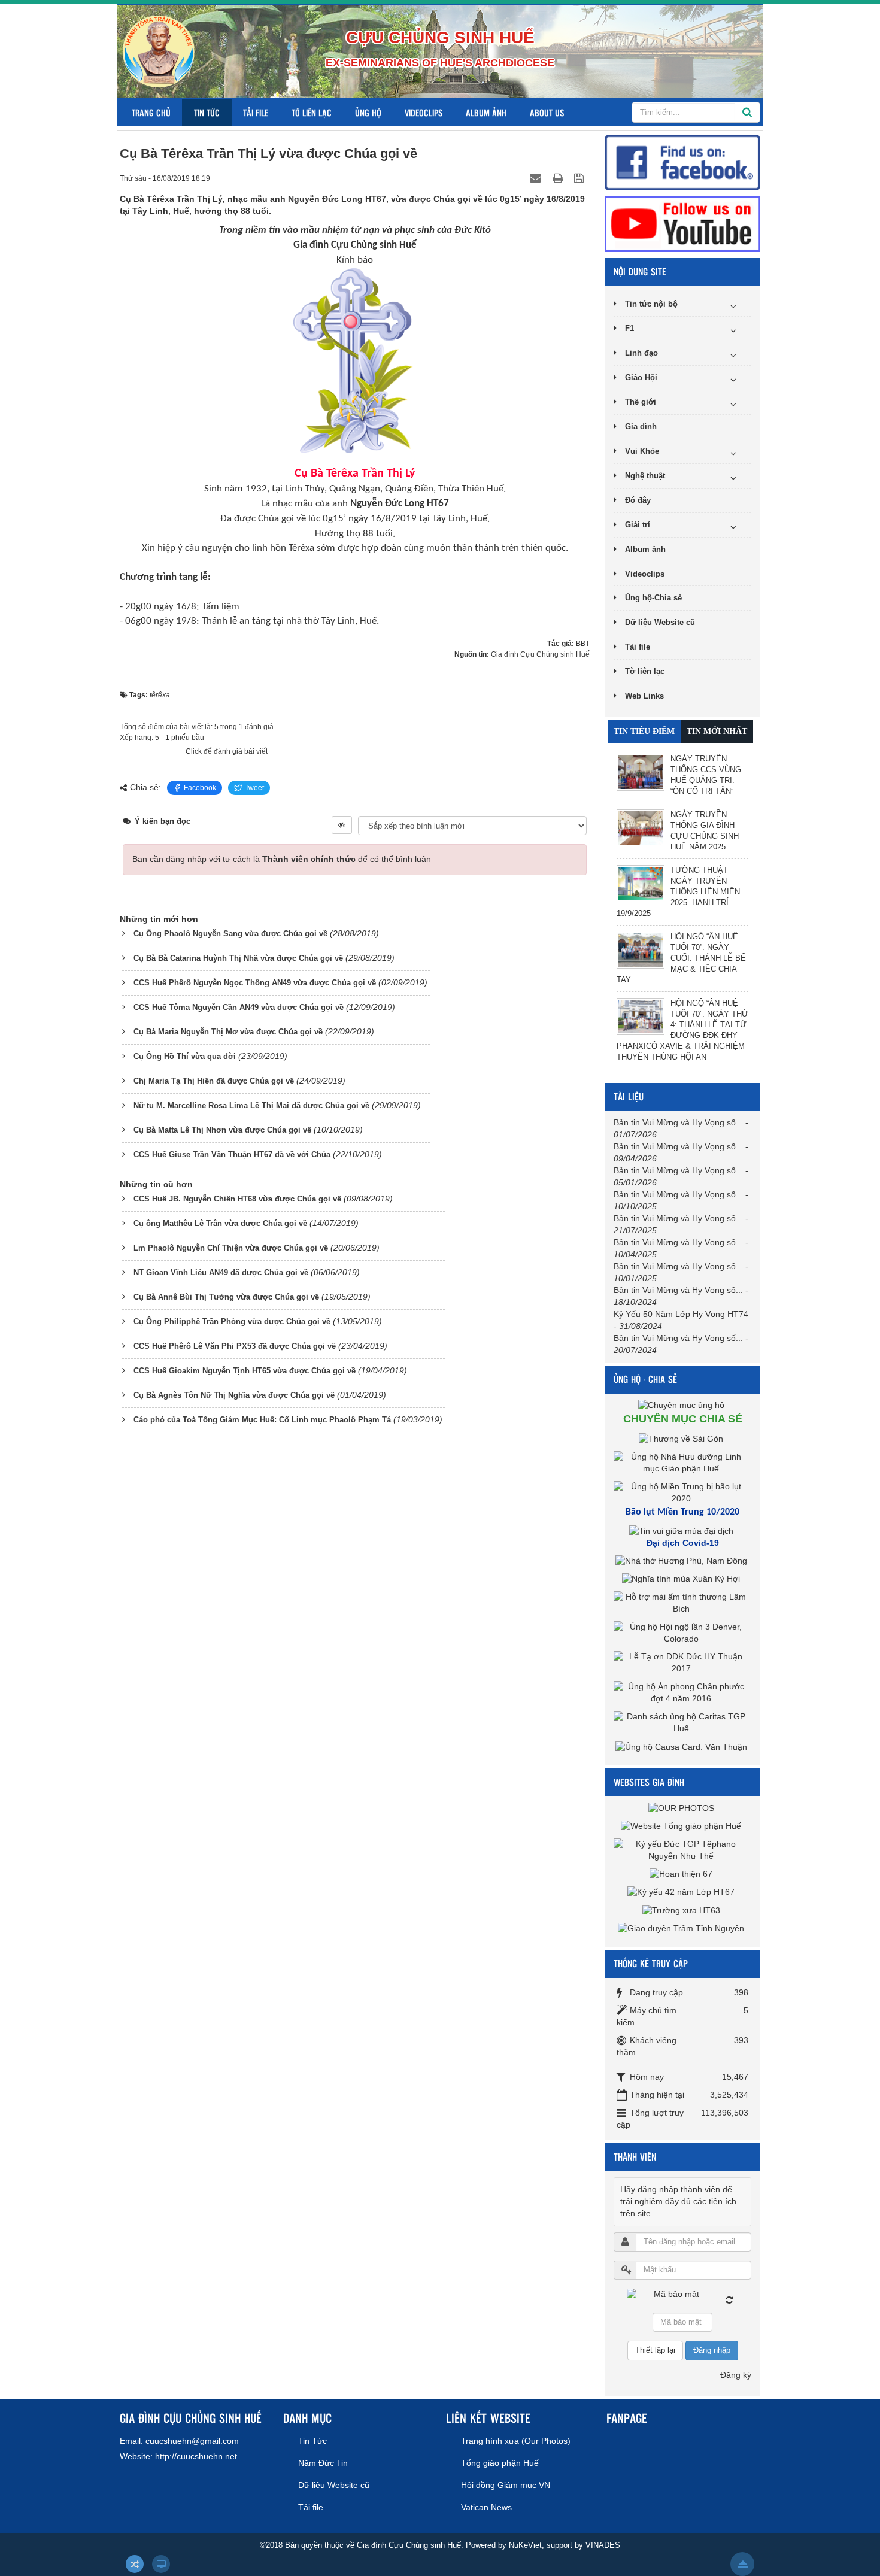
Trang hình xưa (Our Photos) (516, 2441)
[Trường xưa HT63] (683, 1910)
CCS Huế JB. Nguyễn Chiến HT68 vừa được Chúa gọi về (237, 1199)
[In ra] (559, 178)
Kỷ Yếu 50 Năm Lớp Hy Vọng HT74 (681, 1314)
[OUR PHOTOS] (683, 1807)
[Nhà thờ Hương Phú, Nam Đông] (683, 1561)
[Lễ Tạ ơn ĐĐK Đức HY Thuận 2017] (682, 1662)
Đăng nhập (712, 2350)
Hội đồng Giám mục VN (506, 2485)
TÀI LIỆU (629, 1096)
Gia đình (641, 427)
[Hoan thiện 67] (682, 1874)
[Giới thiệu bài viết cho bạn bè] (537, 178)
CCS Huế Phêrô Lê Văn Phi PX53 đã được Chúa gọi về (235, 1346)
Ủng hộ (368, 112)
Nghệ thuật (645, 476)
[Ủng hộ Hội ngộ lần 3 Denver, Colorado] (682, 1633)
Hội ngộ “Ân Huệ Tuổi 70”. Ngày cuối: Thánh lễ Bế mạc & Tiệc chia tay (681, 958)
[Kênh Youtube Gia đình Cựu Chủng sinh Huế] (682, 223)
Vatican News (486, 2507)
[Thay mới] (729, 2300)
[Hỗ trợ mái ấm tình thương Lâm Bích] (682, 1603)
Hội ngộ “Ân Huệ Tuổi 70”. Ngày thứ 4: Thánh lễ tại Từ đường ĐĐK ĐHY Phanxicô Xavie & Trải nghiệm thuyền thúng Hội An (682, 1030)
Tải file (256, 112)
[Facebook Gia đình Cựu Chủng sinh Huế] (682, 162)
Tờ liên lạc (312, 112)
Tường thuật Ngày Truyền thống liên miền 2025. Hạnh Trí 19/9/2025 (678, 892)
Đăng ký (736, 2375)
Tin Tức (207, 112)
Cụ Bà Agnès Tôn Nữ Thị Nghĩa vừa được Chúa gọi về (234, 1395)
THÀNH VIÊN (635, 2157)
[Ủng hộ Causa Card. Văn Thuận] (683, 1746)
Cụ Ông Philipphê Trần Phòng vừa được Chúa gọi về (232, 1322)
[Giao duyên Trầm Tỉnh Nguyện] (682, 1928)
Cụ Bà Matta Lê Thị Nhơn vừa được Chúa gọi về (222, 1130)
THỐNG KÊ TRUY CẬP (651, 1963)
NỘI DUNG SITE (640, 271)
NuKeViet (525, 2545)
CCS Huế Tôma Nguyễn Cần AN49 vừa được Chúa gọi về (239, 1007)
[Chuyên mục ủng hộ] (683, 1405)
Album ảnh (486, 112)
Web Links (644, 696)
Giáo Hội (641, 377)
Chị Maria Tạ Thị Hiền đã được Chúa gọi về (214, 1081)
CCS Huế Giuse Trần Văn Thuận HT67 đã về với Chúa (232, 1155)
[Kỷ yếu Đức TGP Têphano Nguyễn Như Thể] (682, 1849)
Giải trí (638, 525)
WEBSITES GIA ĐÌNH (649, 1782)
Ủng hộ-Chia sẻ (653, 598)
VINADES (603, 2545)
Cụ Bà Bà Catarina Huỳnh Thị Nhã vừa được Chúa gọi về (238, 958)
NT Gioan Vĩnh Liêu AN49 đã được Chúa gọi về (221, 1272)
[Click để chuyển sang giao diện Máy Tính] (161, 2564)
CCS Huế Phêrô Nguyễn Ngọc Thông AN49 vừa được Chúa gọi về (255, 983)
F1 (629, 328)
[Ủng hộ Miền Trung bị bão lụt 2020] (682, 1492)
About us (547, 112)
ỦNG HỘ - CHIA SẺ (645, 1379)
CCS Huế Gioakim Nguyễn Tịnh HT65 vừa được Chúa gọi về (245, 1371)
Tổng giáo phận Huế (500, 2463)
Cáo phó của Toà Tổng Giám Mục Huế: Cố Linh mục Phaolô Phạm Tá (262, 1420)
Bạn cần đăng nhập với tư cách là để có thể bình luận (282, 859)
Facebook (200, 788)
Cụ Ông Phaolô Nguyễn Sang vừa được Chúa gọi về (230, 934)
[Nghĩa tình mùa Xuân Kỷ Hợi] (682, 1579)
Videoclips (424, 112)
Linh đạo (641, 353)
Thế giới (641, 402)
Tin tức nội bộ (651, 304)
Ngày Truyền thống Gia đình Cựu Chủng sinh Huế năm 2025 (705, 831)
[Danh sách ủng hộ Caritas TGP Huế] (682, 1722)
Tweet (254, 788)
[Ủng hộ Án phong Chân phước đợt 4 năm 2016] (682, 1692)
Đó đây (638, 500)
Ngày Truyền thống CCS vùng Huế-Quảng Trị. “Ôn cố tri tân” (706, 775)
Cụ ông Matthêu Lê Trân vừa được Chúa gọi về (220, 1223)
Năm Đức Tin (323, 2463)
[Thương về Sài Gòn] (682, 1438)
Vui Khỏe (642, 451)
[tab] (644, 732)
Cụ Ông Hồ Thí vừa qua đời (185, 1056)
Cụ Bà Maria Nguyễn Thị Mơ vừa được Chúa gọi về (228, 1032)
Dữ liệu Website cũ (660, 622)
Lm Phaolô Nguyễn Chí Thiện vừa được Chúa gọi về (231, 1248)
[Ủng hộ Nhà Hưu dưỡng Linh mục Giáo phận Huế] (682, 1462)
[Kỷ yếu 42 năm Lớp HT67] (682, 1892)
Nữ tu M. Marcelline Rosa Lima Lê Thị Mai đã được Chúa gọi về (251, 1105)
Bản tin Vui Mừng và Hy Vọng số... (678, 1122)
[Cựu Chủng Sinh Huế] (159, 51)
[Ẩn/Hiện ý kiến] (342, 825)
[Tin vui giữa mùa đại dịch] (683, 1531)
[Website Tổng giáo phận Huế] (682, 1825)
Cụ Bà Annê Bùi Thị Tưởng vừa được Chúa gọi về (226, 1297)
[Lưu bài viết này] (580, 178)
